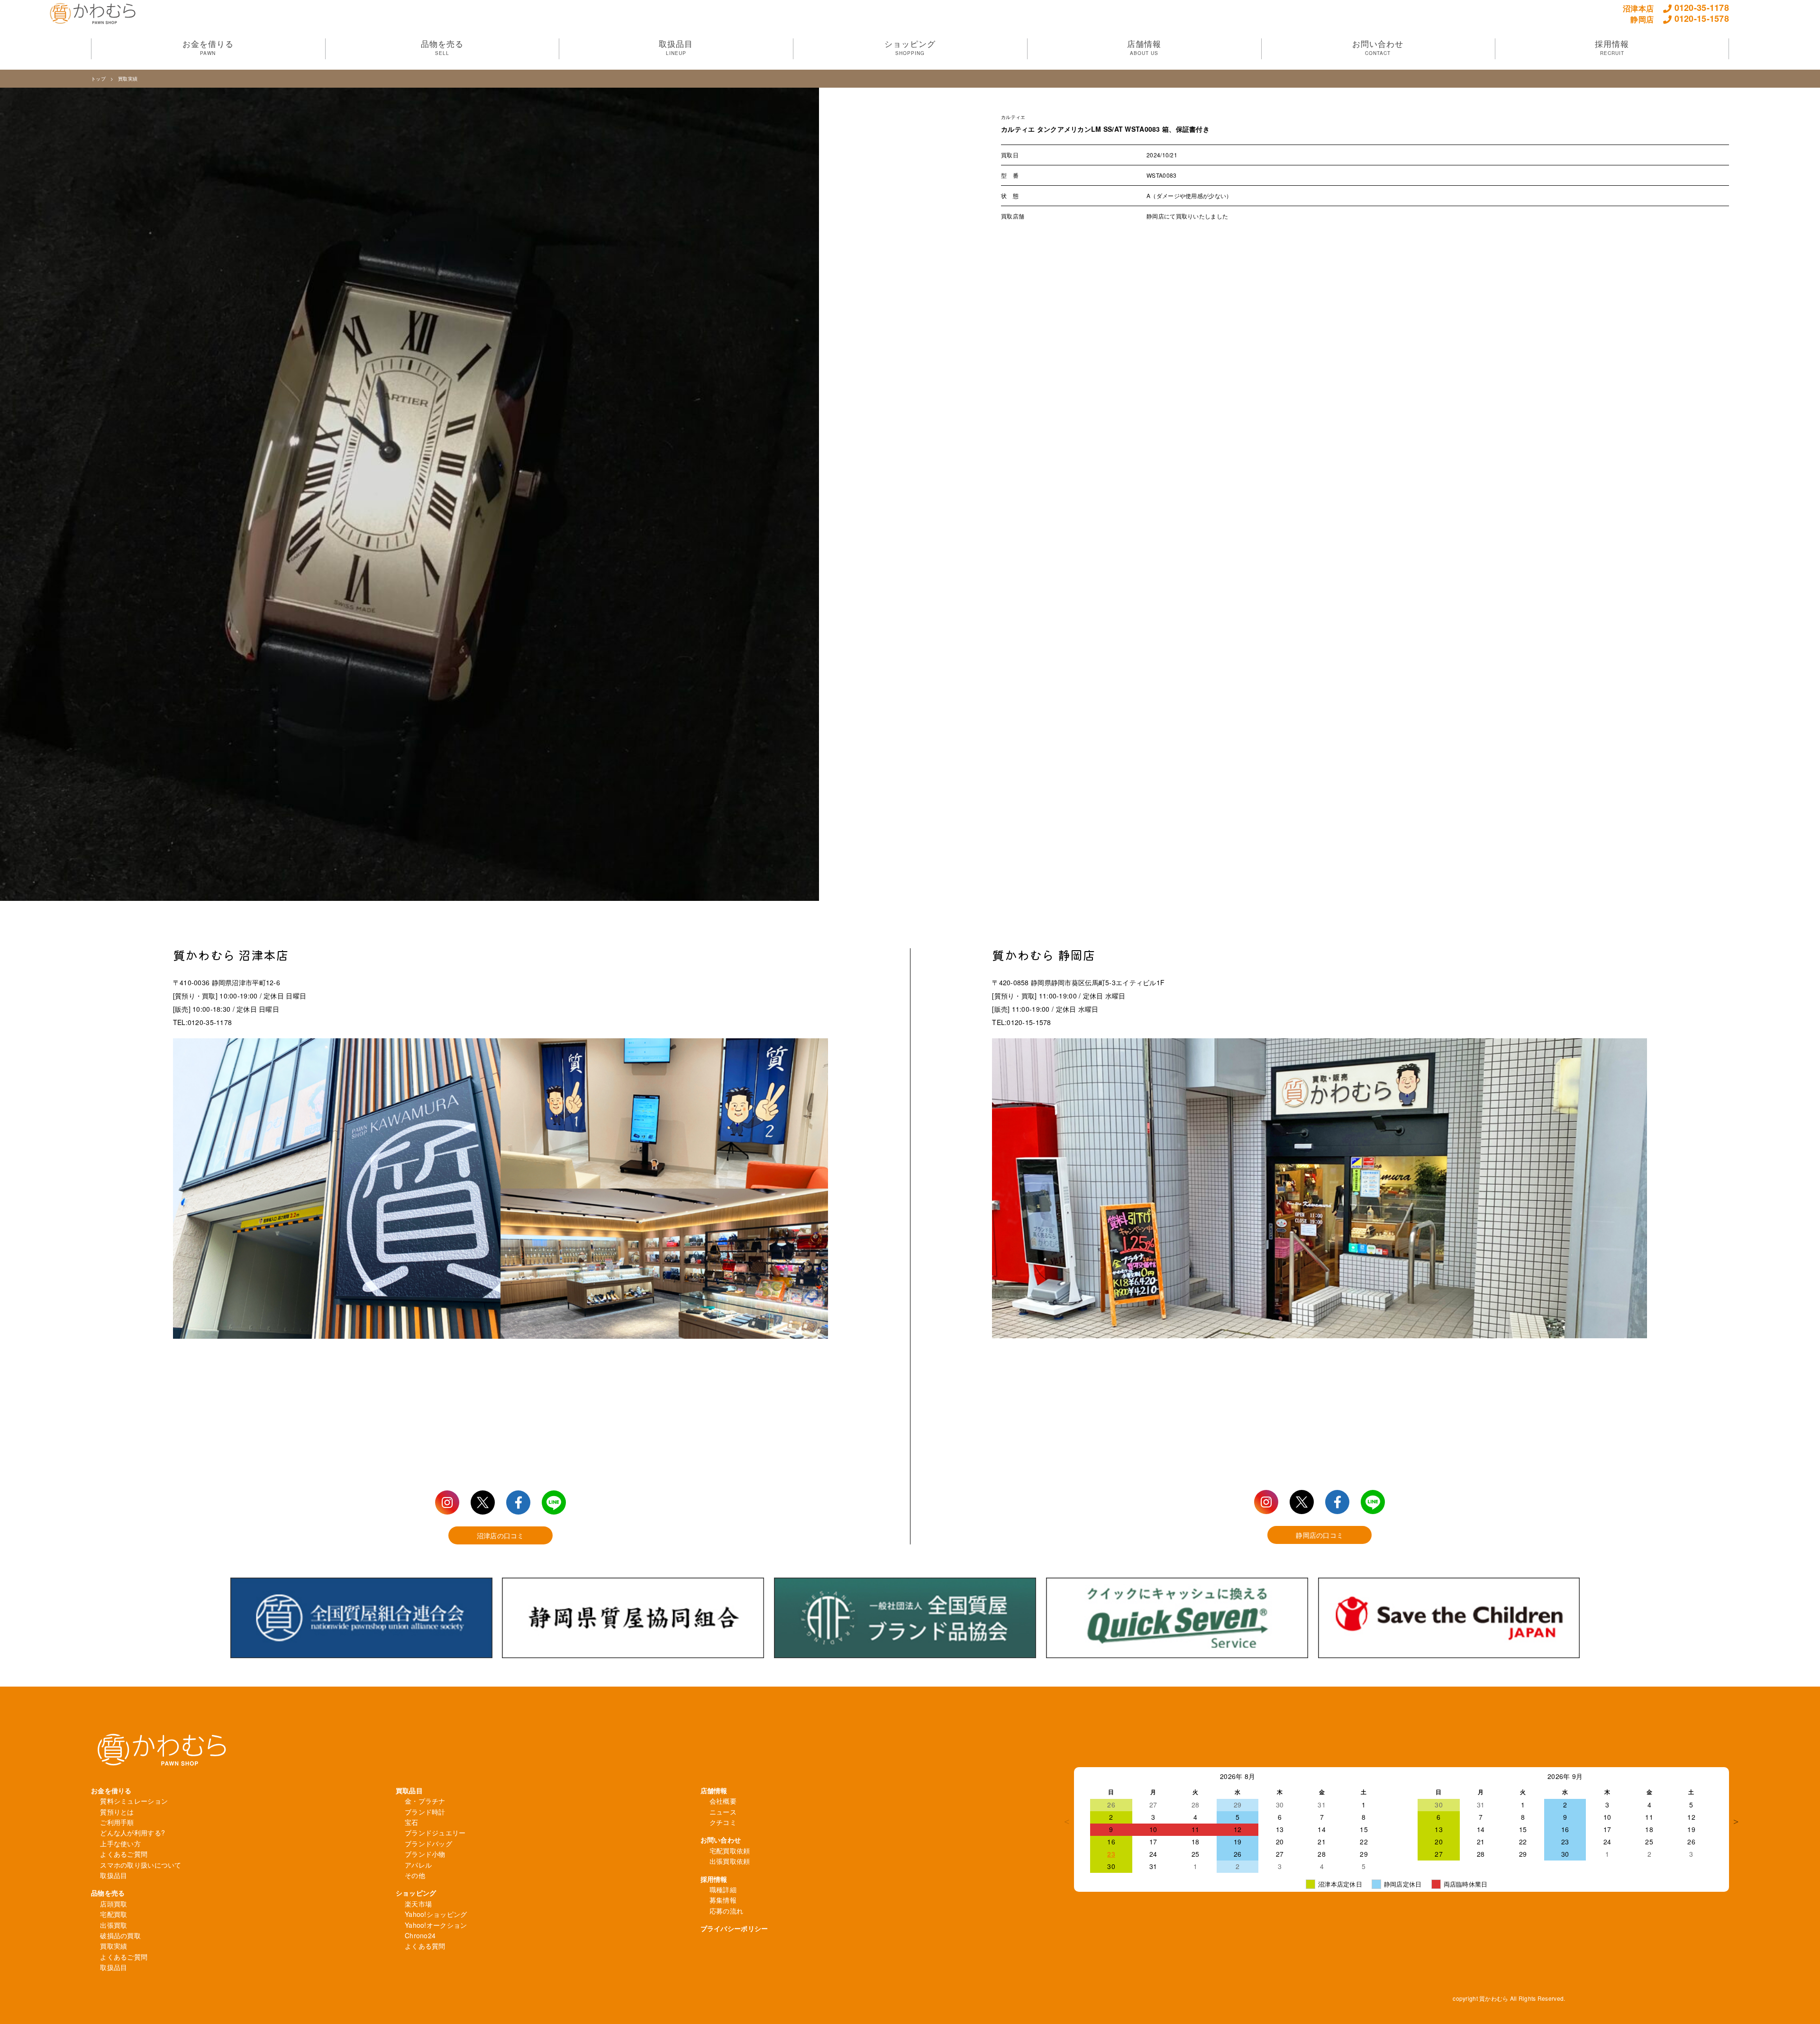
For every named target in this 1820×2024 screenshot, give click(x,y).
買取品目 (409, 1790)
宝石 (412, 1822)
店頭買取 (114, 1904)
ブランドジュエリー (435, 1833)
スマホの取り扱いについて (141, 1865)
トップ (98, 79)
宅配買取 (114, 1914)
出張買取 (114, 1925)
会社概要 (723, 1801)
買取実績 (128, 79)
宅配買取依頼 (730, 1851)
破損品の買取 (120, 1935)
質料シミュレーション (134, 1801)
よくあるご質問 (124, 1854)
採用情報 (714, 1879)
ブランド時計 (425, 1812)
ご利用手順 (117, 1822)
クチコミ (723, 1822)
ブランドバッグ (428, 1843)
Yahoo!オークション (436, 1925)
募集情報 (723, 1900)
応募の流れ (726, 1911)
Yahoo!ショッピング (436, 1914)
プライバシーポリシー (734, 1928)
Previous (1067, 1822)
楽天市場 (418, 1904)
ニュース (723, 1812)
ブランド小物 (425, 1854)
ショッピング (416, 1893)
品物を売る (108, 1893)
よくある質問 (425, 1946)
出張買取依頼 (730, 1861)
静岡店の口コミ (1319, 1535)
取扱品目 (114, 1875)
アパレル (418, 1865)
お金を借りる (111, 1790)
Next (1736, 1822)
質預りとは (117, 1812)
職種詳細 (723, 1889)
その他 (415, 1875)
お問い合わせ (721, 1840)
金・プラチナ (425, 1801)
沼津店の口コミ (500, 1535)
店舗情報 (714, 1790)
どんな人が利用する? (132, 1833)
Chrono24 (420, 1935)
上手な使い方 (120, 1843)
